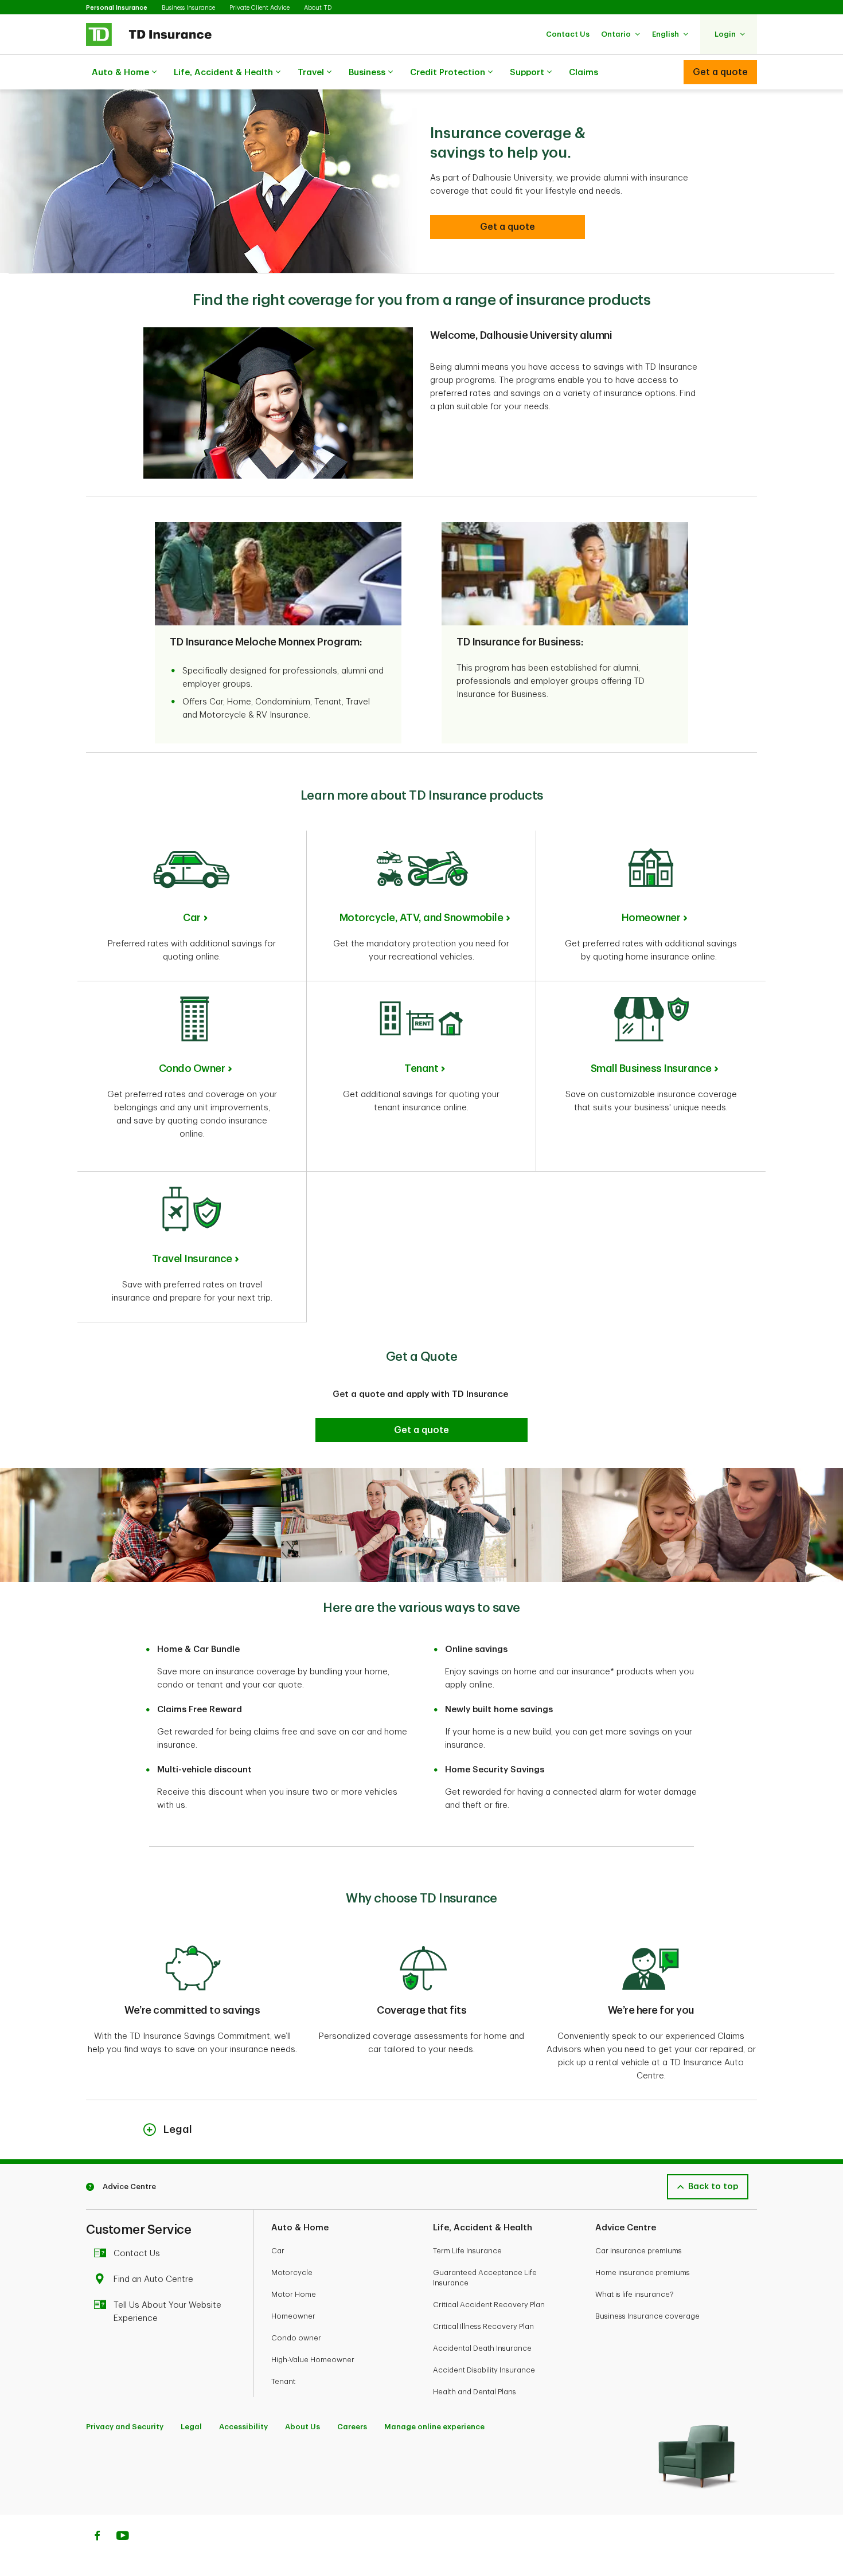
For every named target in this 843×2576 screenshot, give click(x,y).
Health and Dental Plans (475, 2392)
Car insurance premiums (639, 2251)
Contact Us (137, 2254)
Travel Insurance (192, 1259)
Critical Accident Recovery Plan (489, 2305)
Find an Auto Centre (153, 2279)
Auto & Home (120, 73)
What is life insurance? (635, 2294)
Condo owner (296, 2338)
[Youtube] (123, 2537)
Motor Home (294, 2294)
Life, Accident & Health (223, 73)
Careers (352, 2427)
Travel (311, 73)
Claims (584, 73)
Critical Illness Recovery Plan (483, 2326)
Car (192, 918)
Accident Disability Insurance (484, 2370)
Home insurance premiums (643, 2272)
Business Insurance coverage (647, 2316)
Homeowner (651, 918)
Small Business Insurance (651, 1068)
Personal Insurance (117, 8)
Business (367, 73)
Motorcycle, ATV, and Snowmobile (421, 918)
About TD (318, 8)
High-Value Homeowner (313, 2360)
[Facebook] (97, 2537)
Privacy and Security (125, 2427)
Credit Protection (448, 73)
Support (527, 73)
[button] (568, 34)
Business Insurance (188, 8)
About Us (303, 2427)
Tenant (421, 1068)
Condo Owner (192, 1068)
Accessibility (243, 2427)
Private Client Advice (259, 8)
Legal (191, 2427)
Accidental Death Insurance (482, 2348)
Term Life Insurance (467, 2251)
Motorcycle (292, 2272)
